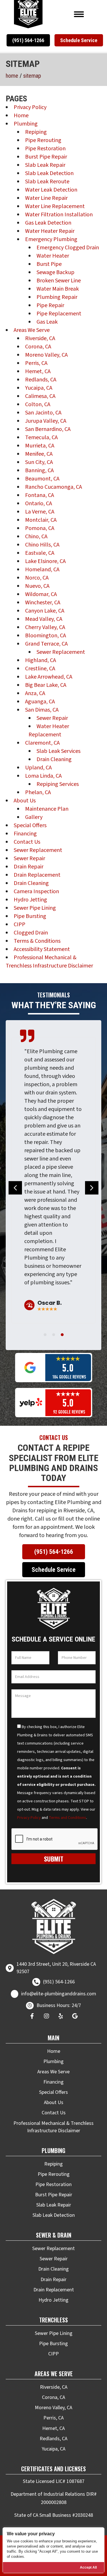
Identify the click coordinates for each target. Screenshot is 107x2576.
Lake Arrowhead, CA (49, 677)
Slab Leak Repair (45, 165)
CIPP (20, 925)
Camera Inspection (36, 891)
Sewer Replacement (61, 652)
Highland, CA (41, 660)
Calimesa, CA (40, 396)
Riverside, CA (40, 338)
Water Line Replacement (55, 206)
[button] (28, 40)
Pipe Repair (50, 305)
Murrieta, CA (40, 446)
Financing (25, 834)
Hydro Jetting (30, 900)
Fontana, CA (40, 495)
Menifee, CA (39, 454)
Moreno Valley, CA (46, 355)
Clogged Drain (31, 933)
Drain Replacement (37, 875)
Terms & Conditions (37, 941)
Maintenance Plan (47, 809)
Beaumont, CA (42, 479)
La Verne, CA (40, 512)
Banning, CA (39, 471)
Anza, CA (35, 693)
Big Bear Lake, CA (46, 685)
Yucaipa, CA (39, 388)
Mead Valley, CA (44, 619)
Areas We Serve (32, 330)
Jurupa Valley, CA (46, 421)
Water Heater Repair (50, 231)
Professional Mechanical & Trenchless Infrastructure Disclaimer (49, 962)
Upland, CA (38, 768)
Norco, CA (37, 578)
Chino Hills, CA (42, 545)
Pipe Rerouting (43, 140)
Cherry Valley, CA (45, 627)
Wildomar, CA (41, 594)
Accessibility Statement (42, 949)
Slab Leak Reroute (47, 182)
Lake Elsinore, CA (45, 561)
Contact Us (27, 842)
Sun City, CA (39, 462)
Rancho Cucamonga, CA (53, 487)
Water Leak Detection (51, 190)
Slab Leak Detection (49, 173)
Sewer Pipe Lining (35, 908)
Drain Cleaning (54, 759)
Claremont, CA (42, 743)
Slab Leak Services (58, 751)
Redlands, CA (41, 380)
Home (12, 76)
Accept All (88, 2567)
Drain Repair (29, 867)
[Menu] (79, 14)
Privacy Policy (30, 107)
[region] (53, 2550)
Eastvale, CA (40, 553)
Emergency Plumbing (51, 239)
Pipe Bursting (30, 916)
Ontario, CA (39, 504)
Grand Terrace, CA (46, 644)
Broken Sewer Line (59, 281)
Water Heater (53, 256)
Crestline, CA (40, 669)
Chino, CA (36, 537)
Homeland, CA (42, 570)
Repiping (36, 132)
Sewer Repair (52, 718)
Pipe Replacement (59, 314)
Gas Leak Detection (48, 223)
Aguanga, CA (40, 702)
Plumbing (26, 124)
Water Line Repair (46, 198)
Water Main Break (58, 289)
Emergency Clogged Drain (68, 248)
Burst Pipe (49, 264)
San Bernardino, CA (48, 429)
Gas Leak (47, 322)
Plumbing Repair (57, 297)
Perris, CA (36, 363)
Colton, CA (38, 404)
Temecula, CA (41, 437)
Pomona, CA (40, 528)
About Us (25, 801)
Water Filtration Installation (59, 215)
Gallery (34, 817)
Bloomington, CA (46, 636)
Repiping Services (58, 784)
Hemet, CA (38, 371)
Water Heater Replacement (49, 731)
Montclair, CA (41, 520)
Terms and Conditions (67, 1818)
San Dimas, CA (42, 710)
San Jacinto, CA (43, 413)
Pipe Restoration (45, 149)
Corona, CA (38, 347)
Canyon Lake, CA (45, 611)
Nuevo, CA (37, 586)
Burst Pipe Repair (46, 157)
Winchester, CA (43, 603)
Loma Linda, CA (43, 776)
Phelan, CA (38, 792)
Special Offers (30, 825)
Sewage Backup (55, 272)
